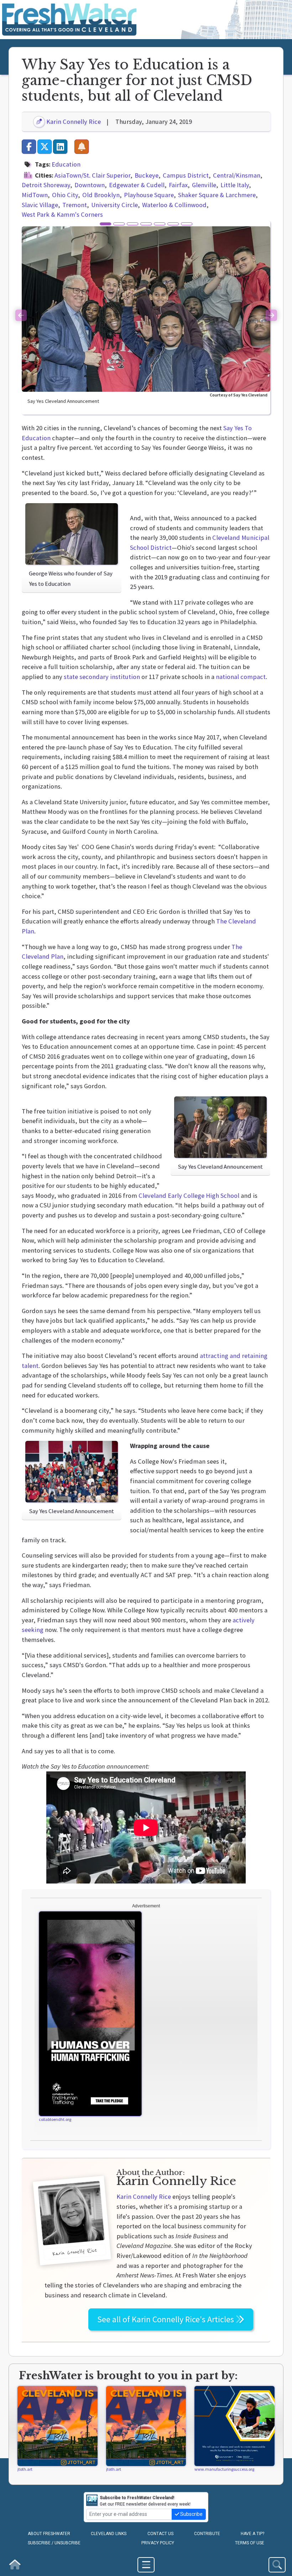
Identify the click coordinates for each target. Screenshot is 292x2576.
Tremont (75, 205)
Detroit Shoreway (46, 185)
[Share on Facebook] (29, 147)
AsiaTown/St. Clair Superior (92, 175)
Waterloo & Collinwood (174, 205)
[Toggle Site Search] (277, 2565)
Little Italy (235, 185)
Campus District (186, 175)
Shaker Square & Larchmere (217, 195)
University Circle (114, 205)
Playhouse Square (149, 195)
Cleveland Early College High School (189, 1195)
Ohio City (65, 195)
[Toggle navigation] (146, 2565)
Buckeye (147, 175)
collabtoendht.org (55, 2119)
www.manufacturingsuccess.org (224, 2469)
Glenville (204, 185)
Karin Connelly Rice (73, 122)
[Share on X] (45, 147)
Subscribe (191, 2514)
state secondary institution (102, 677)
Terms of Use (250, 2543)
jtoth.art (25, 2469)
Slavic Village (40, 205)
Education (66, 164)
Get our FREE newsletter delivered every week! (145, 2501)
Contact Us (160, 2534)
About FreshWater (49, 2534)
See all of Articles (166, 2319)
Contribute (207, 2534)
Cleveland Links (109, 2534)
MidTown (35, 195)
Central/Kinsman (237, 175)
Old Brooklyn (101, 195)
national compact (241, 677)
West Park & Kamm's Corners (62, 214)
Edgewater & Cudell (137, 185)
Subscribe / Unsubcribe (54, 2543)
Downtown (90, 185)
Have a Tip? (252, 2534)
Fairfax (178, 185)
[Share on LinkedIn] (60, 147)
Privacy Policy (158, 2543)
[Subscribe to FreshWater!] (82, 147)
